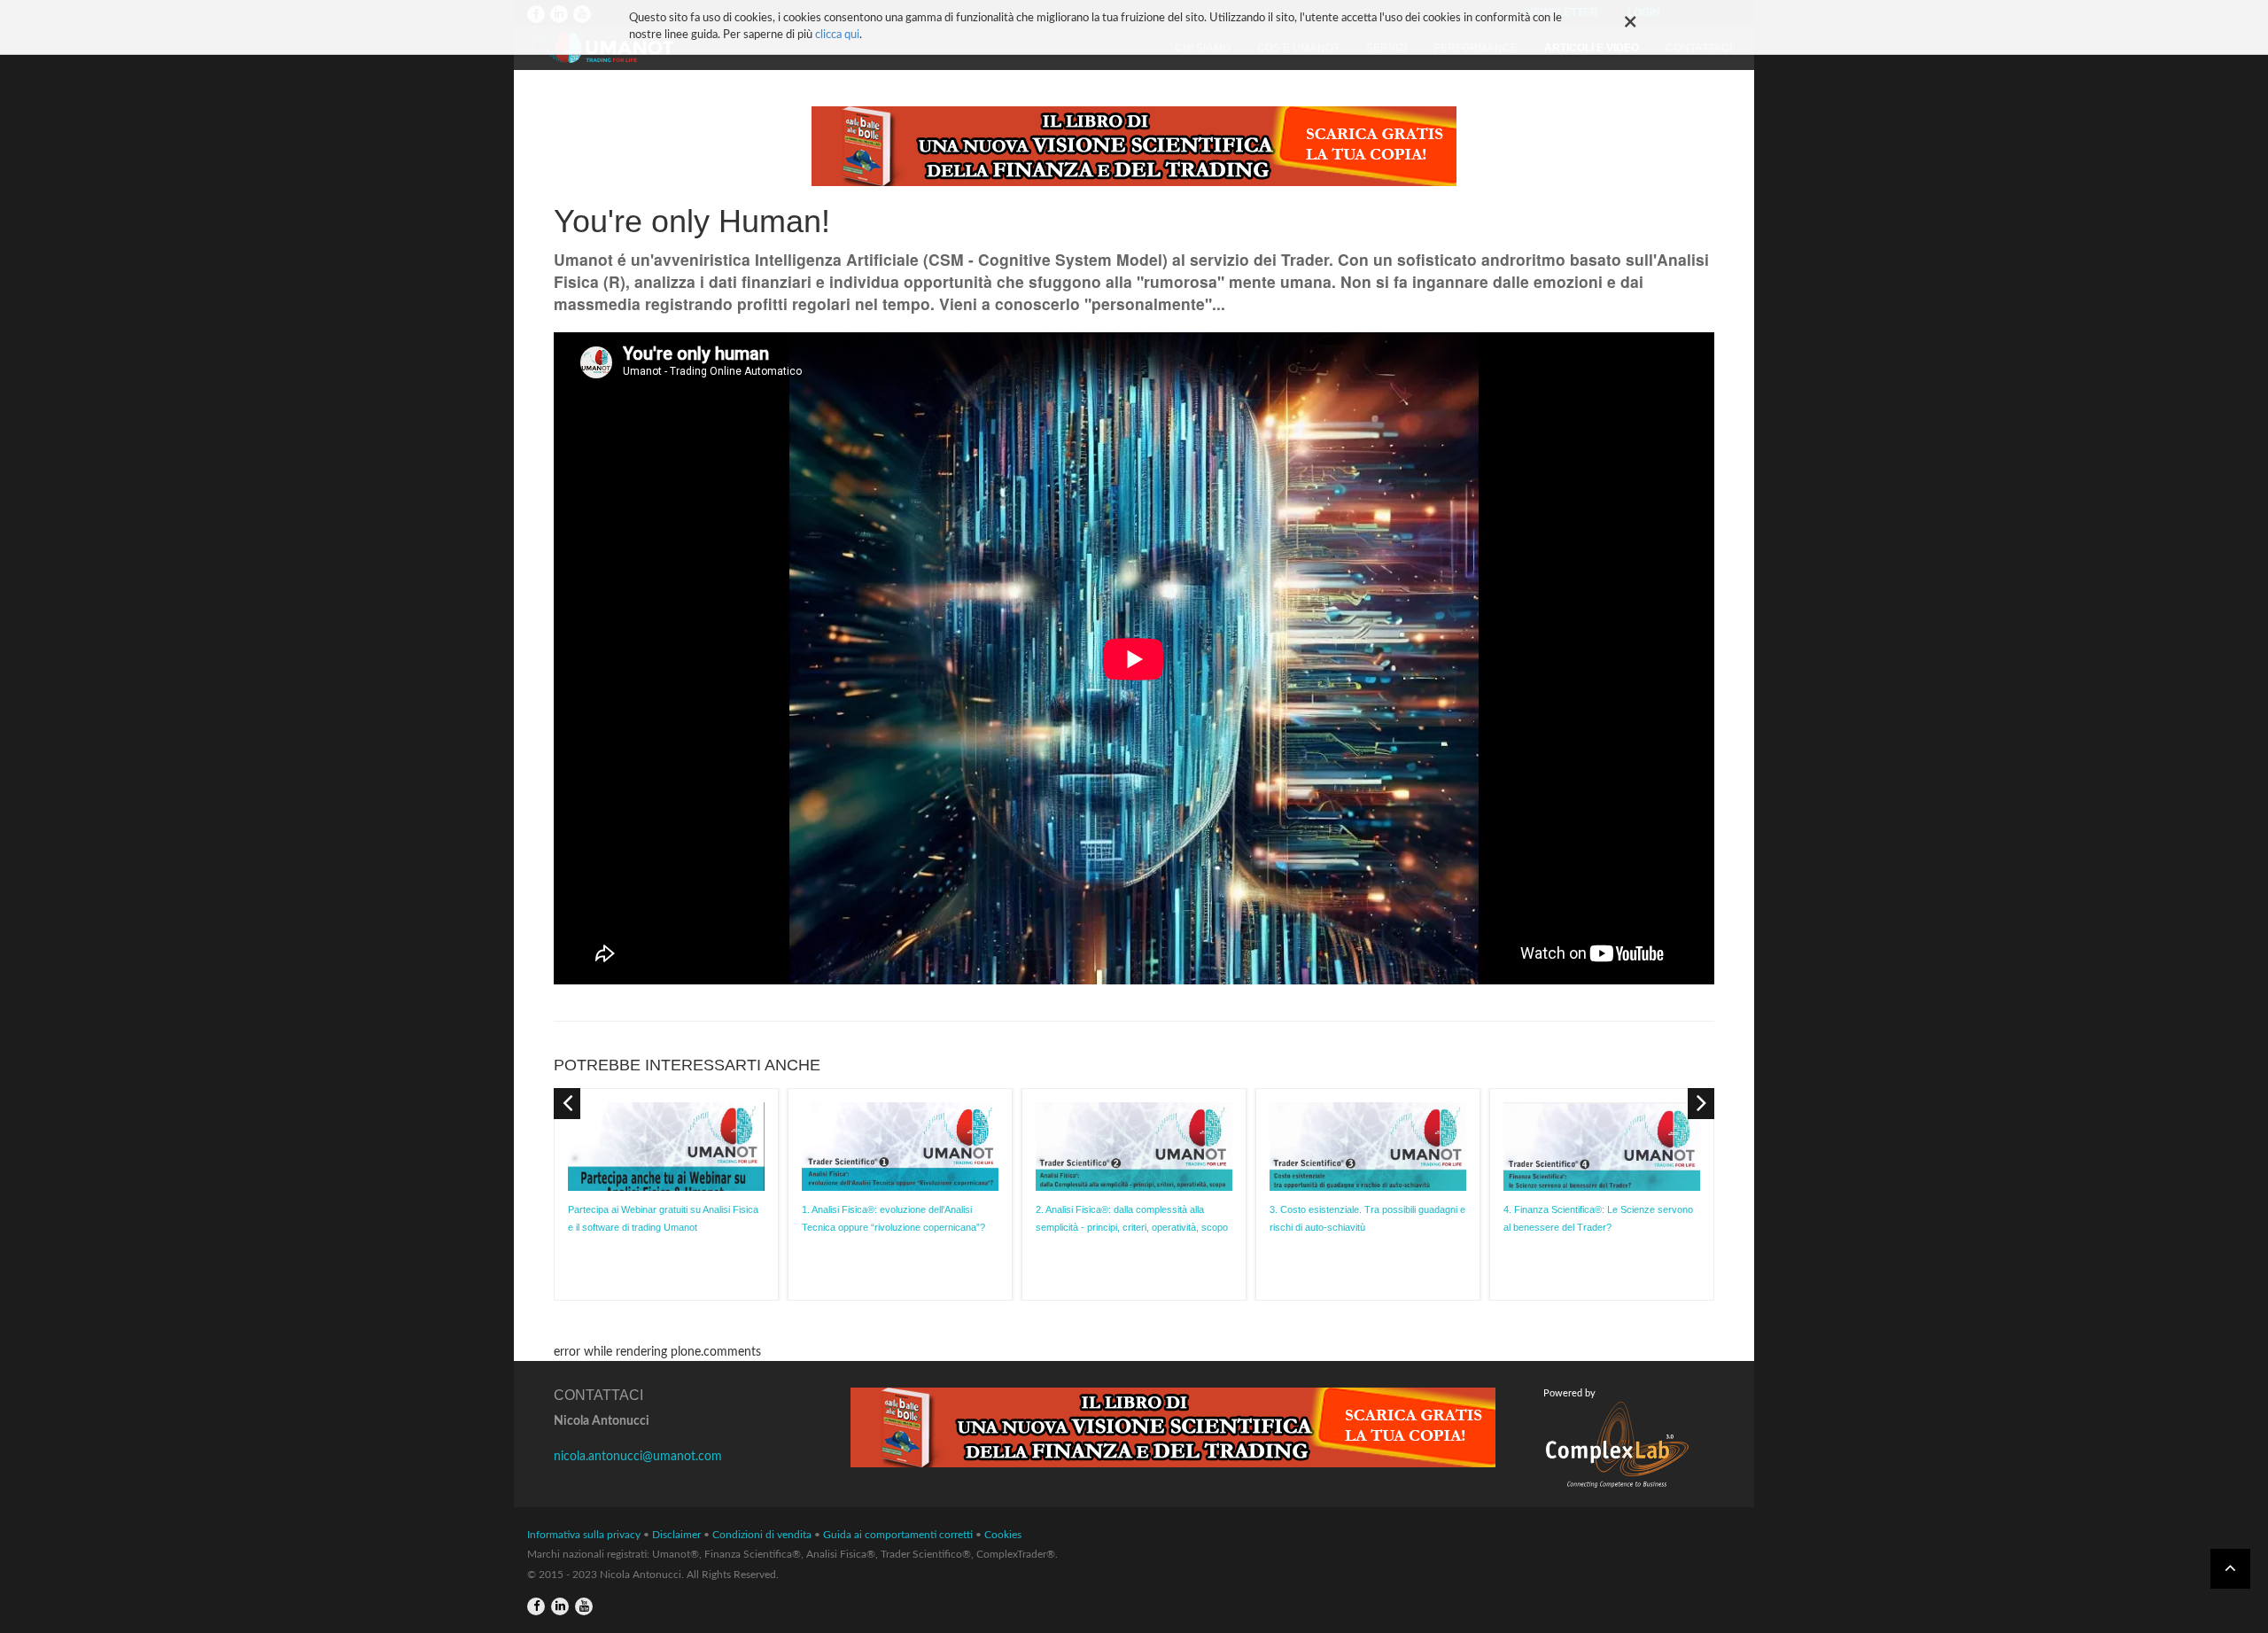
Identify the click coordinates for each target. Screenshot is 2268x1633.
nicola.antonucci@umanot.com (638, 1457)
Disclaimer (676, 1535)
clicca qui (837, 35)
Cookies (1003, 1535)
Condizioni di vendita (762, 1535)
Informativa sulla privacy (584, 1535)
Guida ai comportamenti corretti (898, 1535)
